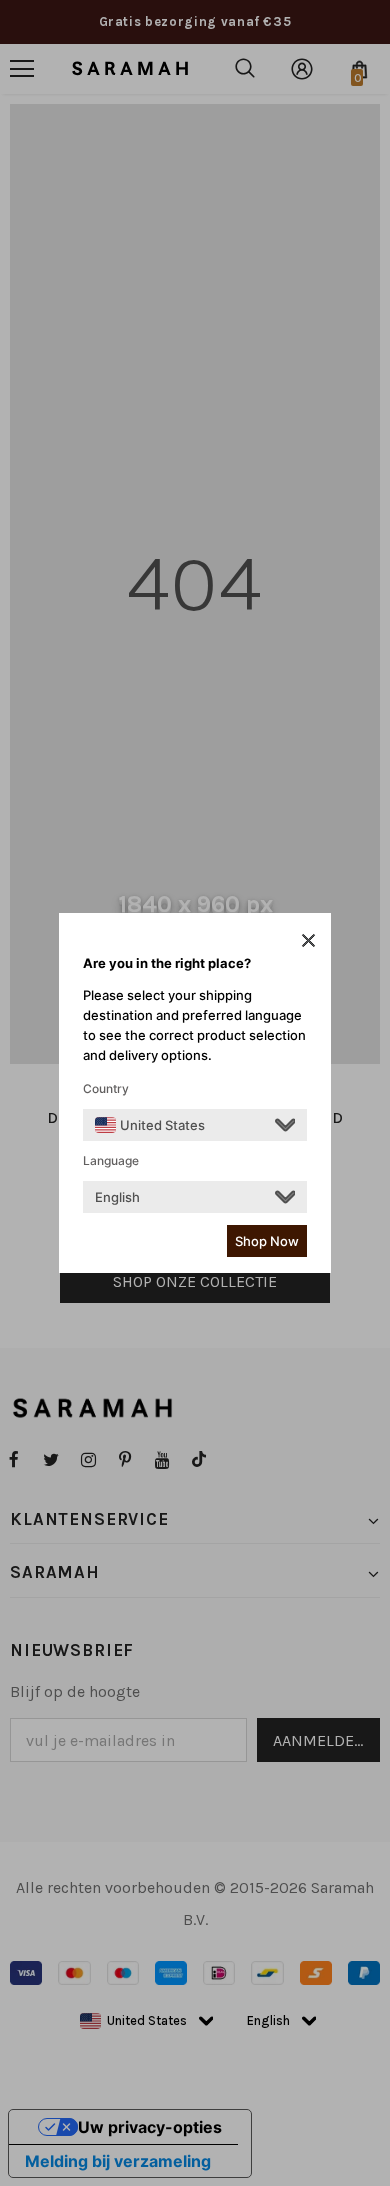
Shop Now (267, 1241)
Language (111, 1160)
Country (106, 1088)
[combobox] (150, 1125)
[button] (308, 940)
